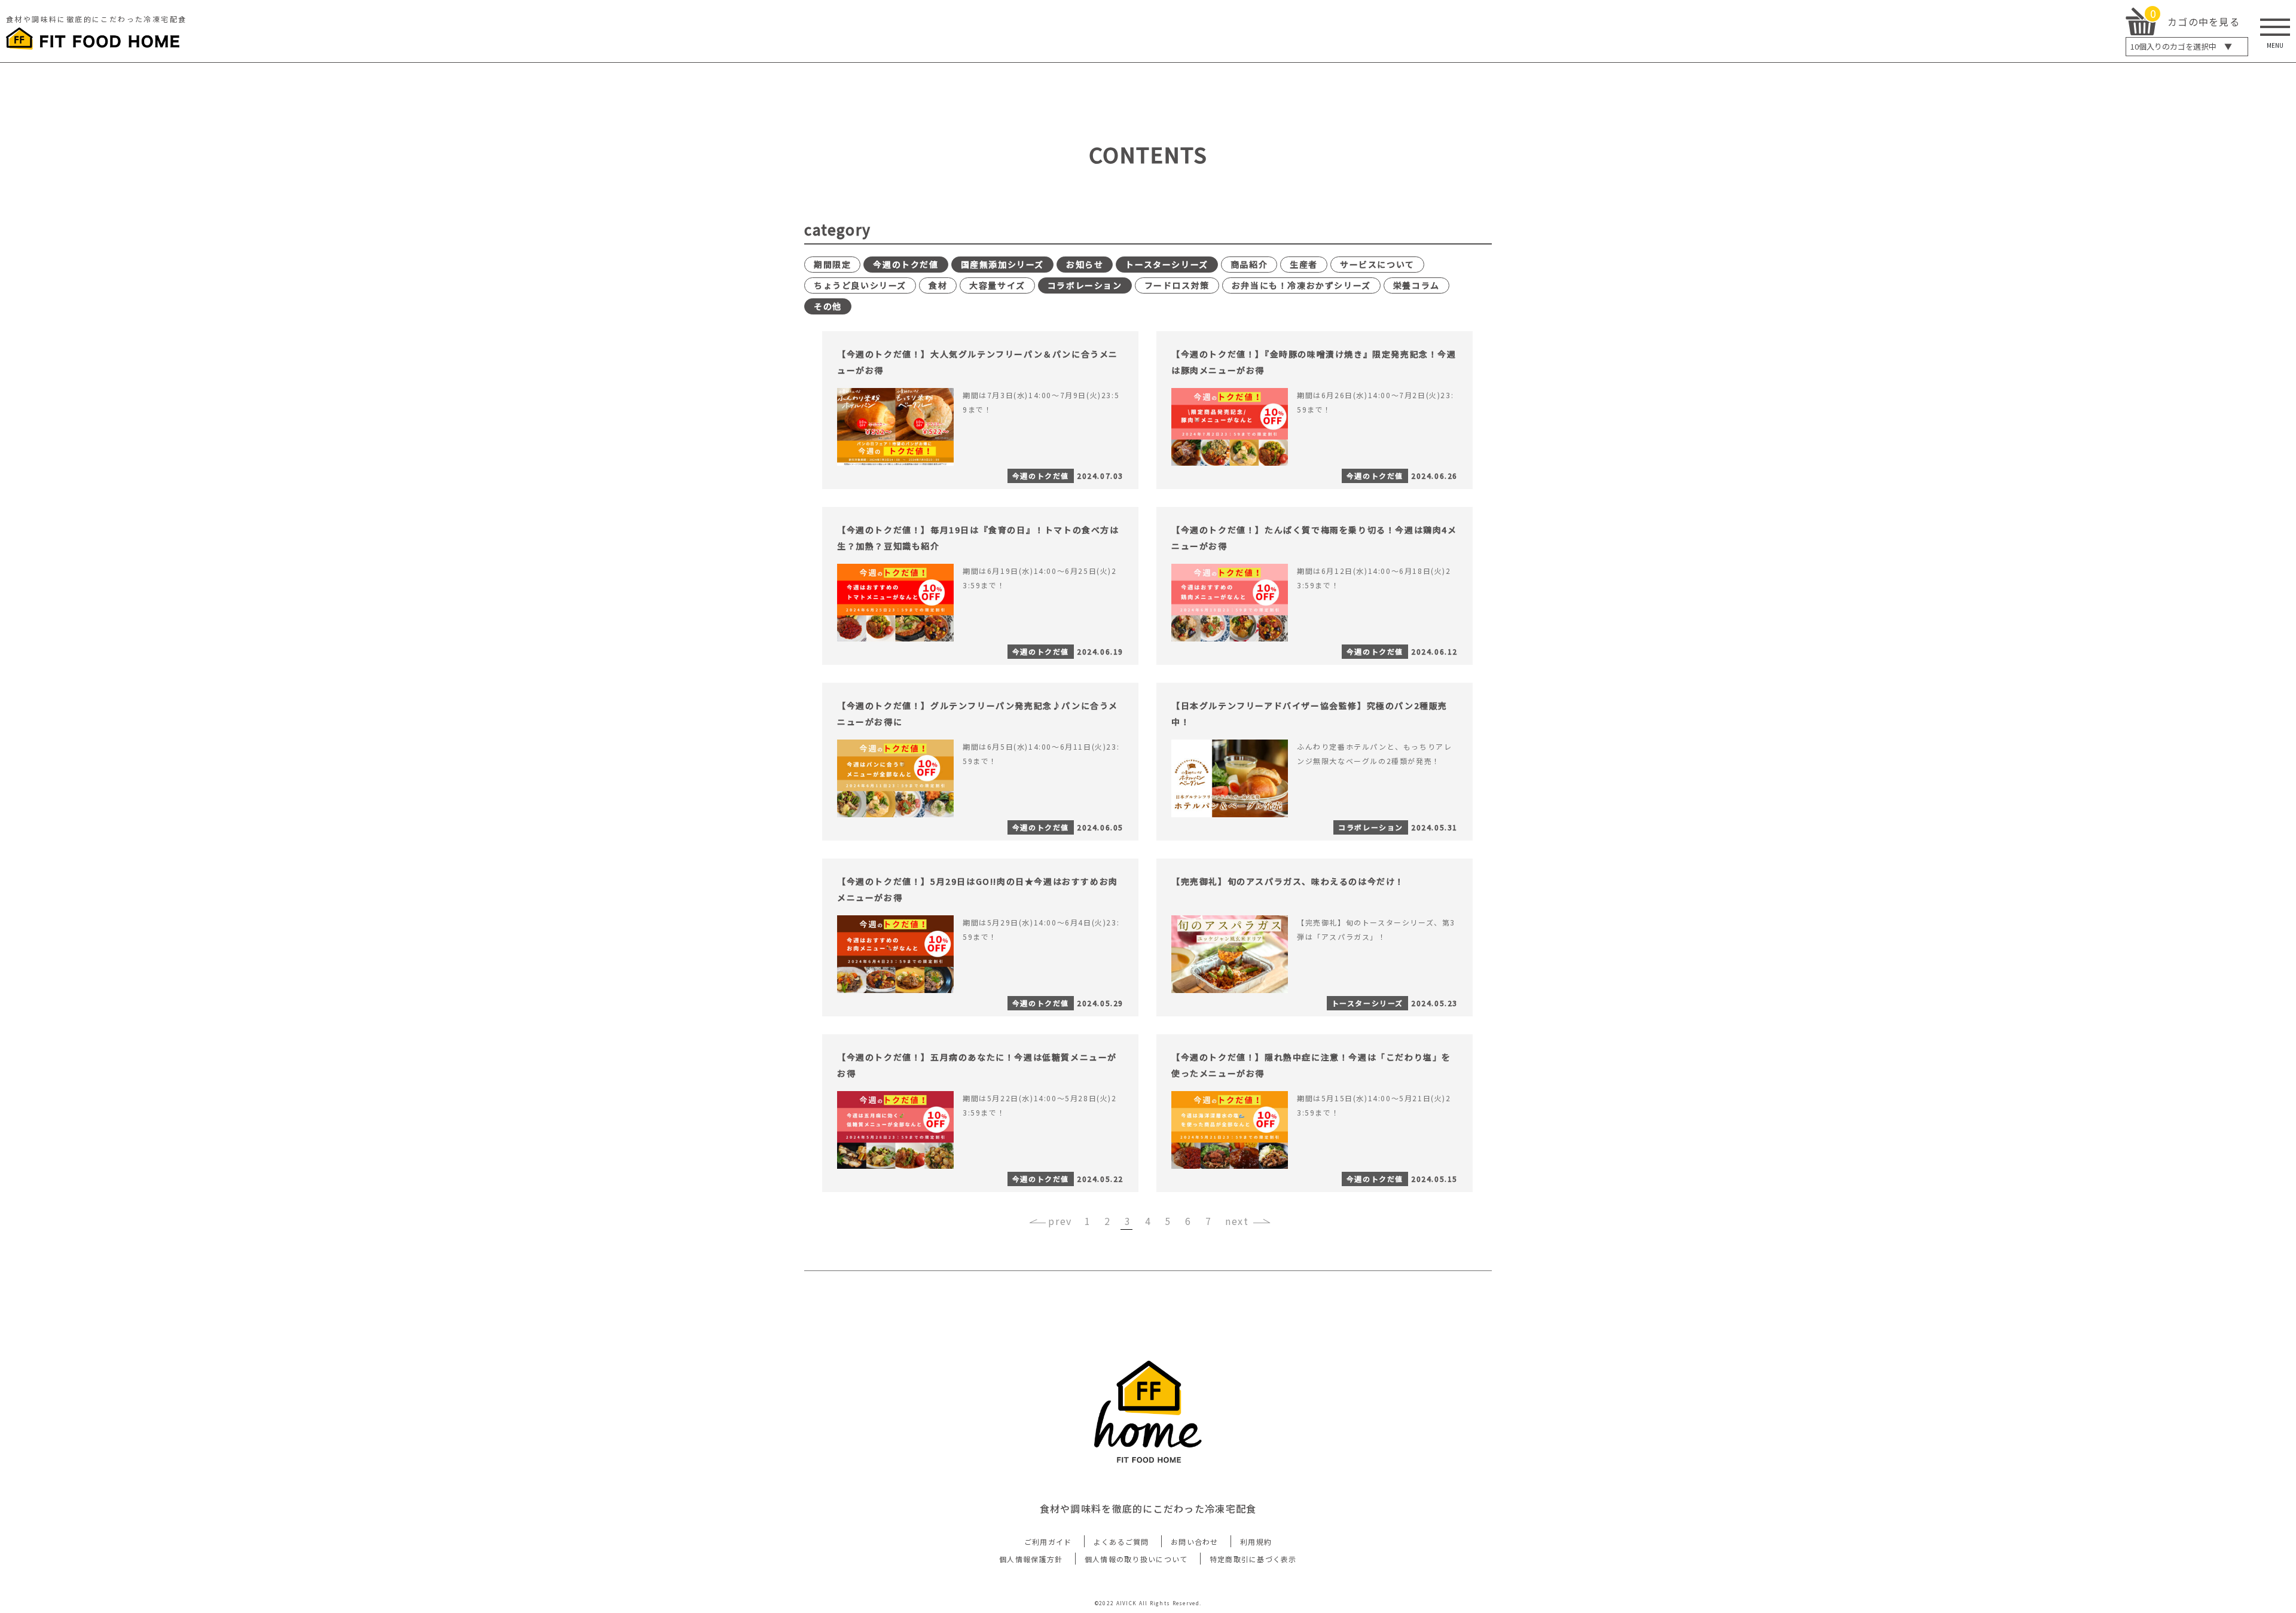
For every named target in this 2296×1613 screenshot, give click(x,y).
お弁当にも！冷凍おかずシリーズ (1301, 285)
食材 (938, 285)
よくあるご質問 (1121, 1542)
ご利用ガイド (1048, 1542)
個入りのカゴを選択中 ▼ (2181, 46)
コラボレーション (1085, 285)
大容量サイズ (997, 285)
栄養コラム (1416, 285)
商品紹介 (1249, 264)
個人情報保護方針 (1031, 1559)
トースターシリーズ (1167, 264)
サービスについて (1377, 264)
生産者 (1304, 264)
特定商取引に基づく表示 (1253, 1559)
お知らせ (1085, 264)
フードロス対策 (1177, 285)
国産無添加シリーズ (1002, 264)
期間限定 (832, 264)
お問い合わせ (1195, 1542)
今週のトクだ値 (906, 264)
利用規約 (1256, 1542)
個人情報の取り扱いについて (1136, 1559)
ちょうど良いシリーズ (860, 285)
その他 (828, 306)
